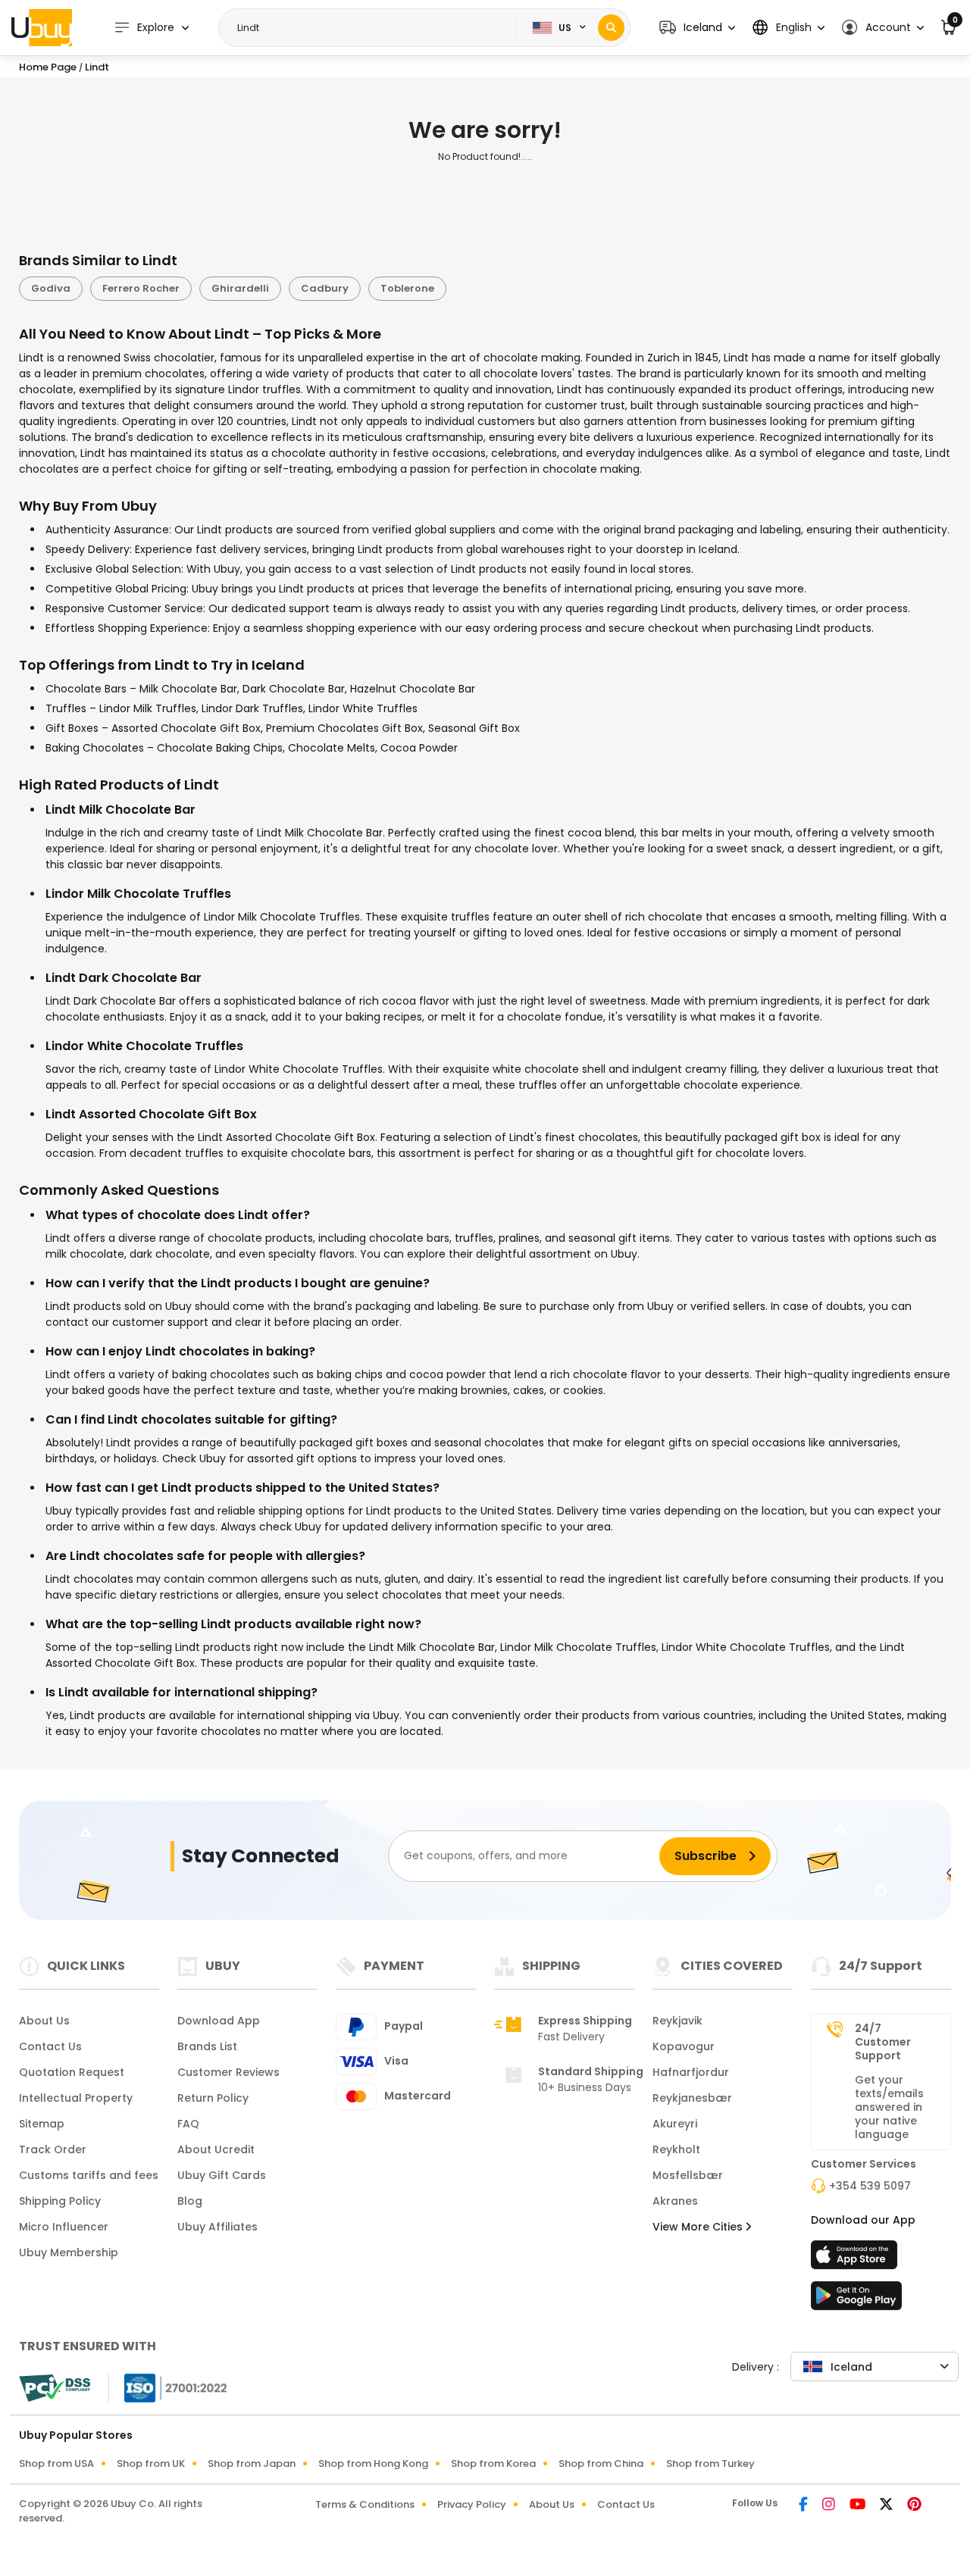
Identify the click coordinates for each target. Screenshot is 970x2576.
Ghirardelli (240, 288)
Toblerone (407, 288)
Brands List (207, 2046)
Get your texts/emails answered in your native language (889, 2107)
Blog (190, 2201)
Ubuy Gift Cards (222, 2175)
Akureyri (675, 2124)
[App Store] (856, 2259)
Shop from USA (56, 2463)
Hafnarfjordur (691, 2072)
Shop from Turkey (710, 2463)
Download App (219, 2021)
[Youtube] (859, 2506)
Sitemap (42, 2124)
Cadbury (325, 288)
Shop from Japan (252, 2463)
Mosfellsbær (688, 2175)
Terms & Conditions (365, 2504)
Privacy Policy (472, 2504)
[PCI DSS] (55, 2388)
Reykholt (676, 2149)
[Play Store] (856, 2300)
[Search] (611, 28)
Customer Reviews (228, 2072)
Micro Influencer (64, 2227)
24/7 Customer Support (883, 2042)
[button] (697, 28)
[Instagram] (830, 2506)
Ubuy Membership (69, 2252)
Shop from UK (151, 2463)
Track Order (53, 2149)
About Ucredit (216, 2149)
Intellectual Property (76, 2098)
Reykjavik (677, 2021)
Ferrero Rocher (141, 288)
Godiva (51, 288)
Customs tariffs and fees (89, 2175)
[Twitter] (887, 2506)
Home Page (48, 67)
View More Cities (699, 2227)
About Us (44, 2021)
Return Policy (213, 2098)
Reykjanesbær (692, 2098)
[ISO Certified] (168, 2387)
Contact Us (50, 2046)
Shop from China (601, 2463)
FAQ (188, 2124)
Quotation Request (72, 2072)
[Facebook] (804, 2506)
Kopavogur (684, 2046)
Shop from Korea (493, 2463)
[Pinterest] (914, 2506)
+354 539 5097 (870, 2186)
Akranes (675, 2201)
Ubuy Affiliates (217, 2227)
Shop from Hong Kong (373, 2463)
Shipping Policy (60, 2201)
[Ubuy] (42, 27)
